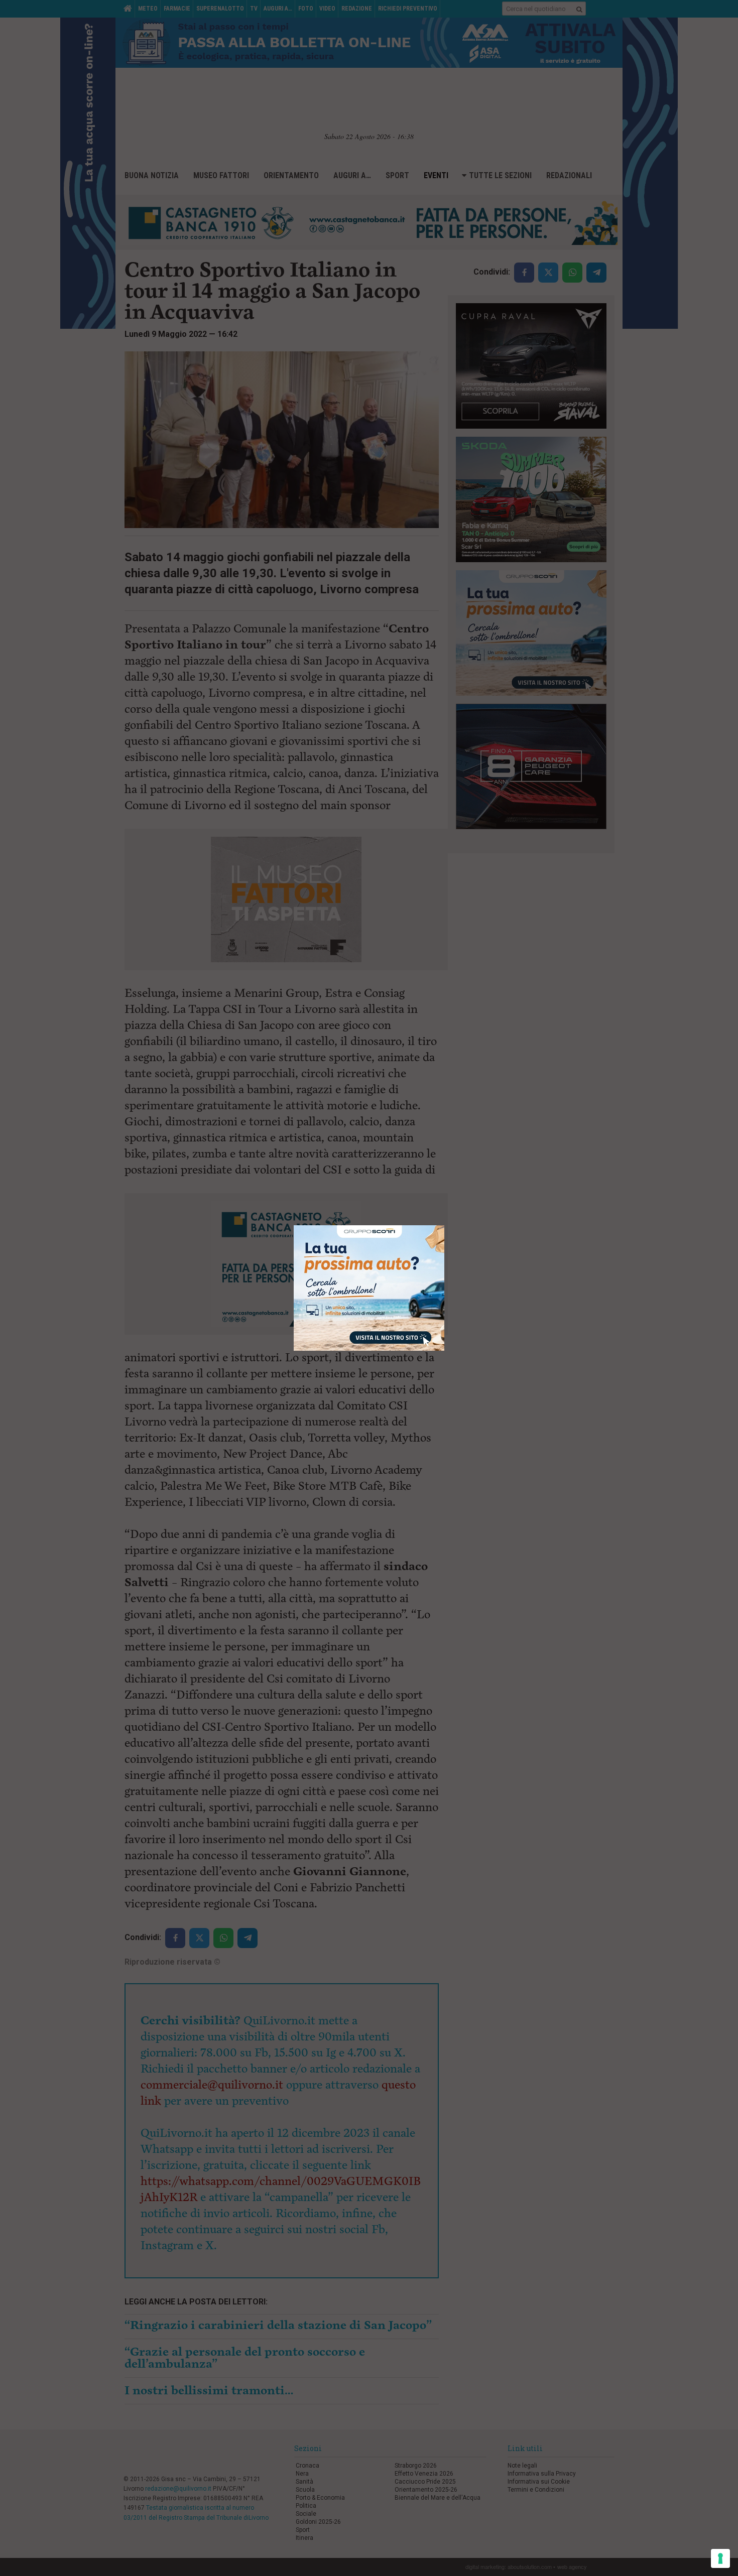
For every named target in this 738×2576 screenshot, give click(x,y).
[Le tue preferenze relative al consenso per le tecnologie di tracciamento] (720, 2558)
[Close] (445, 1226)
